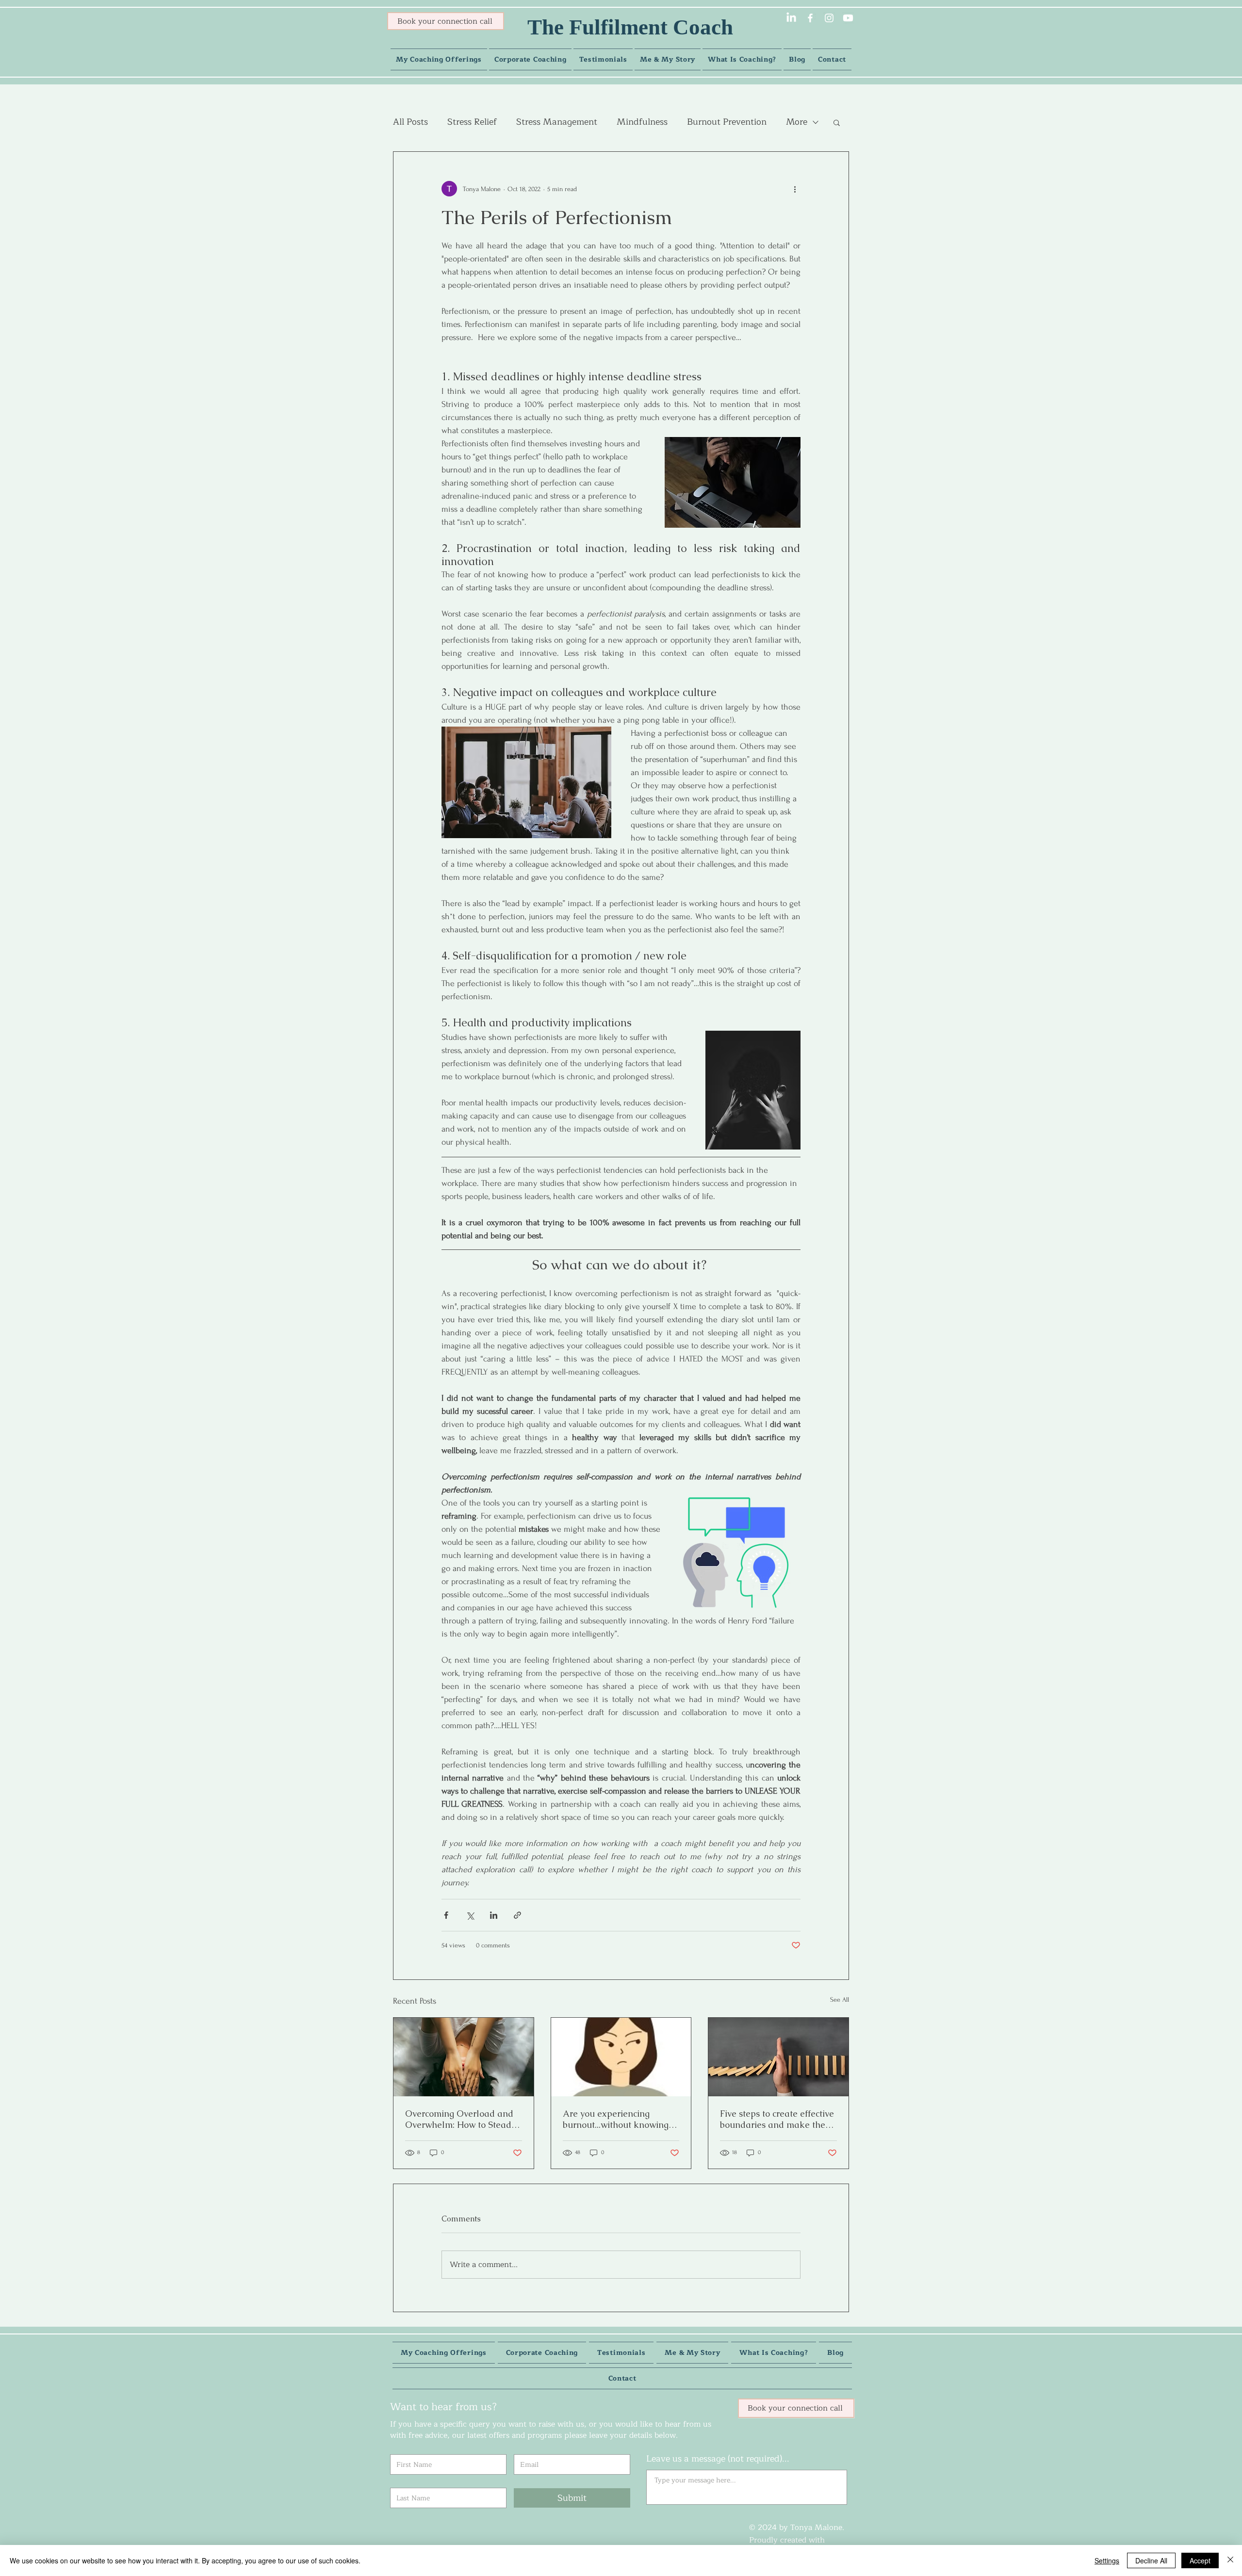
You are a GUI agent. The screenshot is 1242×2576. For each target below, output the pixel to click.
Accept (1200, 2560)
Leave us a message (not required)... (718, 2459)
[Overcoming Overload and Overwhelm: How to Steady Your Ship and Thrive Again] (464, 2057)
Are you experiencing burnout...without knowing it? (616, 2119)
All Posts (410, 122)
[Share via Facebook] (446, 1915)
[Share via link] (517, 1915)
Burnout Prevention (727, 122)
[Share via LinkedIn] (494, 1915)
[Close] (1230, 2560)
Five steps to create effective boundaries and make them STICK (777, 2119)
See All (840, 2000)
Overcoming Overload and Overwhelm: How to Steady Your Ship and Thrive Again (462, 2119)
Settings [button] (1107, 2560)
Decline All (1151, 2560)
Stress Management (557, 122)
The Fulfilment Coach (630, 27)
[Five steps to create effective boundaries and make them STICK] (778, 2057)
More (797, 122)
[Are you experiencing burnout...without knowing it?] (621, 2057)
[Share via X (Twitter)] (470, 1915)
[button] (837, 122)
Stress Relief (472, 122)
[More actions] (795, 189)
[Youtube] (848, 18)
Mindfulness (642, 122)
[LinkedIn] (791, 18)
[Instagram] (829, 18)
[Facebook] (810, 18)
